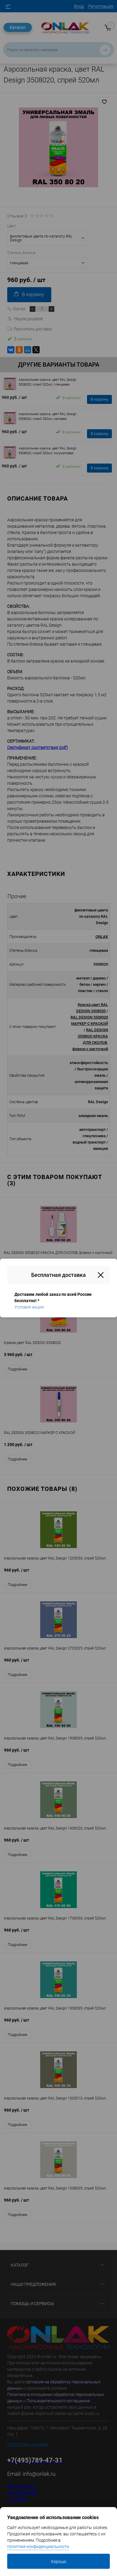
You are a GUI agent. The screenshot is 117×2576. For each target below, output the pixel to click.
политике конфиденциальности (38, 2547)
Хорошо (58, 2562)
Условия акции (29, 1307)
